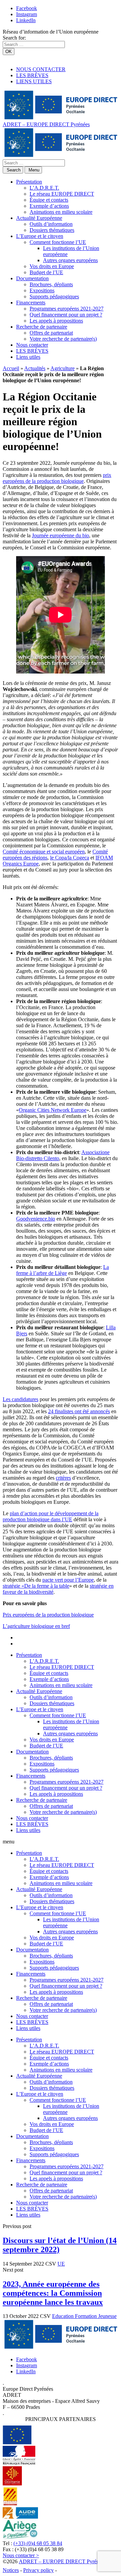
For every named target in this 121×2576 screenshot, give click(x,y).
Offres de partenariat (51, 333)
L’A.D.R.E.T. (44, 188)
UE (61, 2264)
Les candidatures (21, 1399)
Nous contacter (32, 345)
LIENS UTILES (34, 81)
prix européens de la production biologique (57, 478)
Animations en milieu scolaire (61, 212)
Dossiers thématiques (52, 230)
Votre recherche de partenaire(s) (63, 339)
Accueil (11, 368)
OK (9, 52)
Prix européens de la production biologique (48, 1615)
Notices (11, 2570)
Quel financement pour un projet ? (66, 315)
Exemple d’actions (49, 206)
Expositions (42, 290)
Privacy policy (38, 2570)
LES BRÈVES (32, 75)
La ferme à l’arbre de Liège (63, 1270)
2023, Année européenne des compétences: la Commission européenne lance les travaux (53, 2293)
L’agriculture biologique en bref (36, 1626)
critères (63, 1478)
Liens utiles (28, 357)
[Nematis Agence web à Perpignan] (73, 2570)
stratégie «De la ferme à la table (36, 1586)
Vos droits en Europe (52, 266)
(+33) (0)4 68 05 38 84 (38, 2543)
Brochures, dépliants (51, 284)
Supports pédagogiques (54, 296)
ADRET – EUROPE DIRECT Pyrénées (46, 124)
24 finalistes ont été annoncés (79, 1411)
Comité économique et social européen (44, 852)
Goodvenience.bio (36, 1219)
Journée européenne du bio (61, 535)
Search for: (14, 38)
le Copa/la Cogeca (70, 858)
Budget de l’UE (46, 272)
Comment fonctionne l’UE (58, 242)
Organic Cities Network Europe (53, 1110)
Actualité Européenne (39, 218)
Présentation (29, 182)
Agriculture (63, 368)
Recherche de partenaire (42, 327)
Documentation (32, 278)
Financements (31, 303)
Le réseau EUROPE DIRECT (62, 194)
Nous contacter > (21, 2555)
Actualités (35, 368)
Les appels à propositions (56, 321)
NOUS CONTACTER (41, 69)
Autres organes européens (70, 260)
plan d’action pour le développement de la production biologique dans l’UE (51, 1516)
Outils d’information (51, 224)
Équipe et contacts (49, 200)
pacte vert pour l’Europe (68, 1580)
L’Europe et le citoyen (40, 236)
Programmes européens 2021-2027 (67, 309)
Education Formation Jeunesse (84, 2316)
